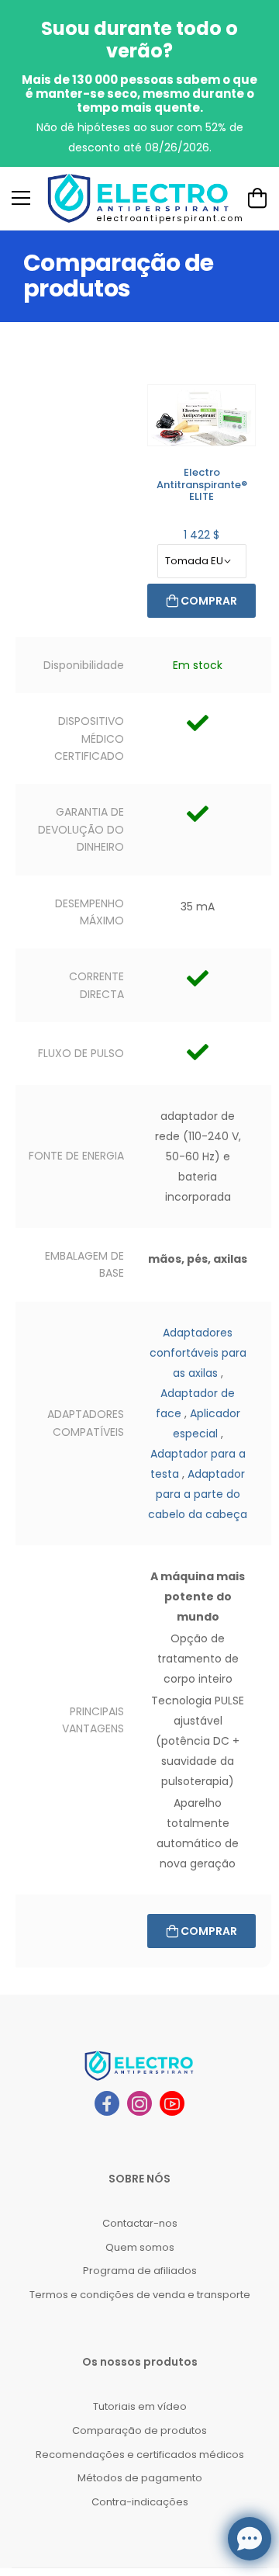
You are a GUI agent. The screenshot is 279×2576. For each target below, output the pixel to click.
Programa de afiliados (140, 2271)
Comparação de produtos (139, 2430)
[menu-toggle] (21, 198)
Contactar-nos (140, 2223)
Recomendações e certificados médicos (140, 2455)
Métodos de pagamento (140, 2478)
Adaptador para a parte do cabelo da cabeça (198, 1494)
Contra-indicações (140, 2502)
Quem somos (140, 2247)
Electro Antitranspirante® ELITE (202, 484)
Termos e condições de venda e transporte (140, 2295)
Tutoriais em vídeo (140, 2406)
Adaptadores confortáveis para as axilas (198, 1353)
